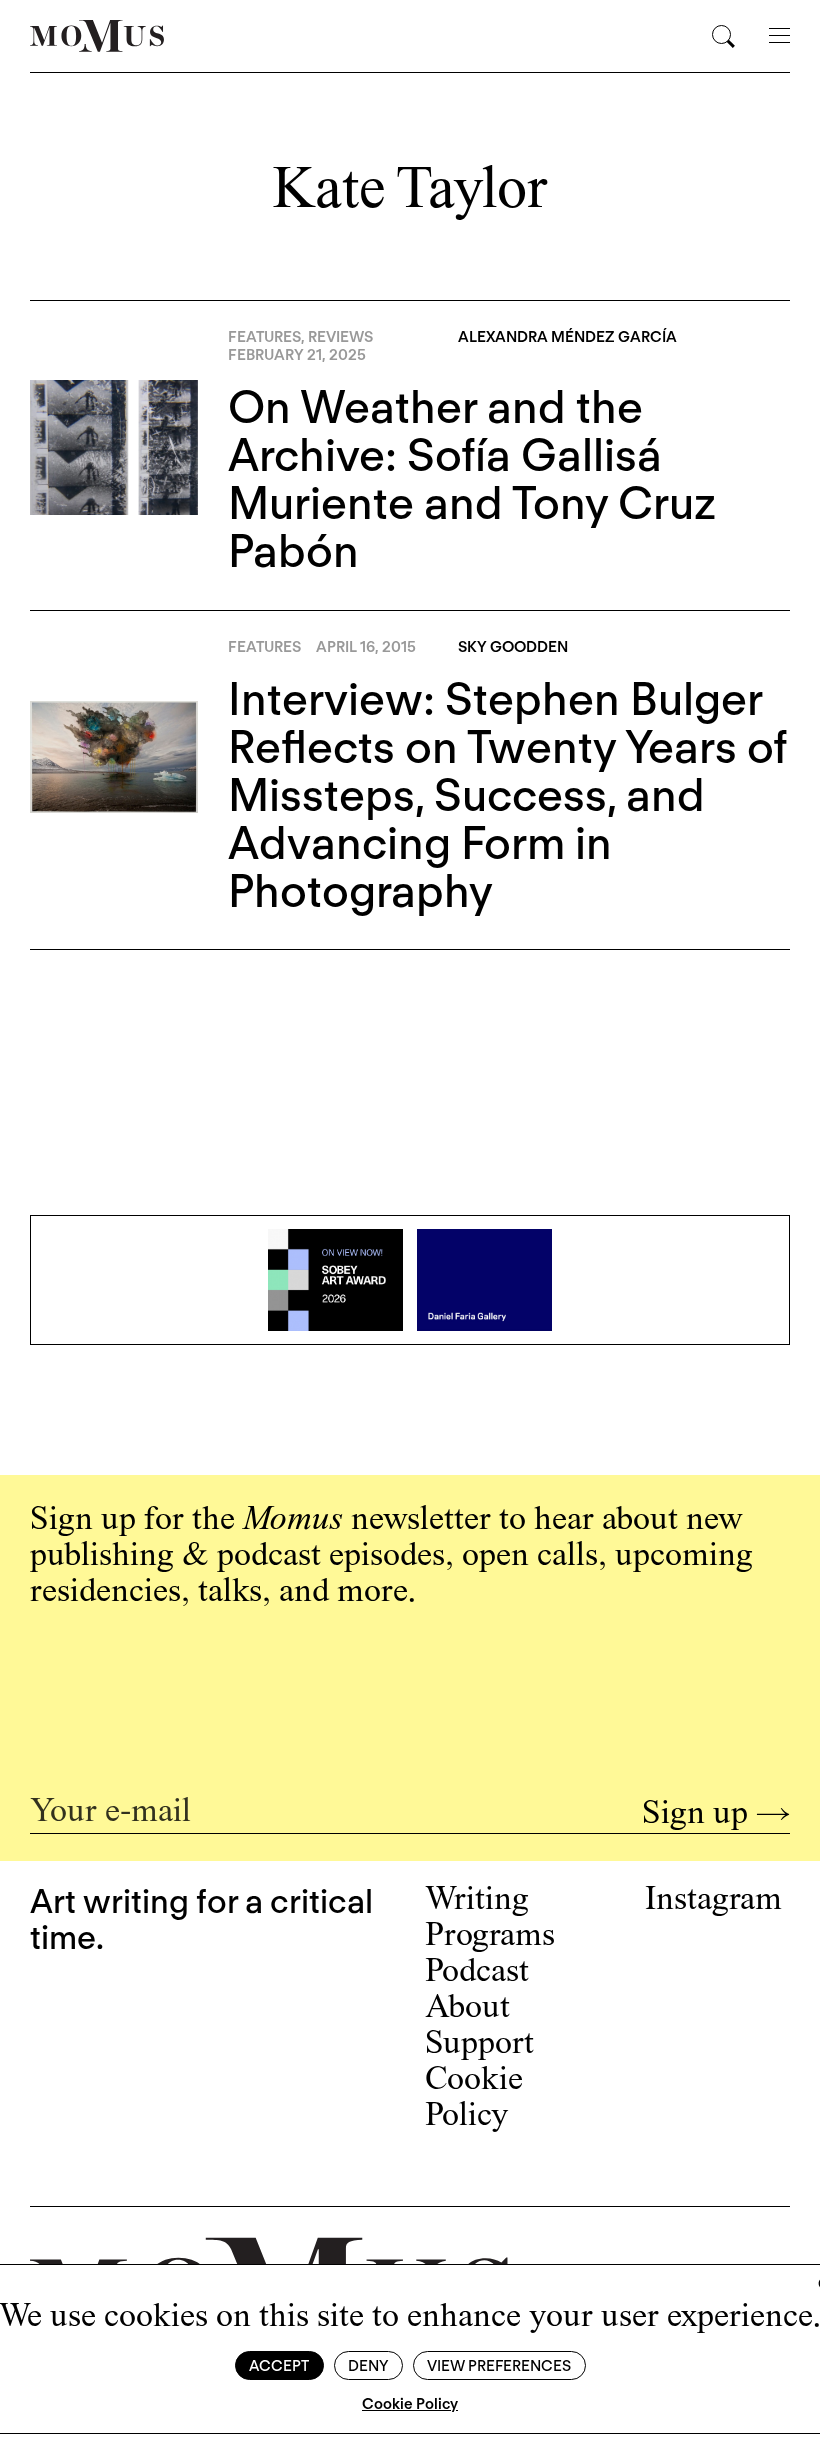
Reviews (340, 337)
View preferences (499, 2366)
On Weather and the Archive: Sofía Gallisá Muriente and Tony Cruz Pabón (472, 479)
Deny (368, 2366)
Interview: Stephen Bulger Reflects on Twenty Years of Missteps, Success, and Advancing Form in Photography (507, 795)
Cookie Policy (410, 2404)
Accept (279, 2366)
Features (264, 337)
